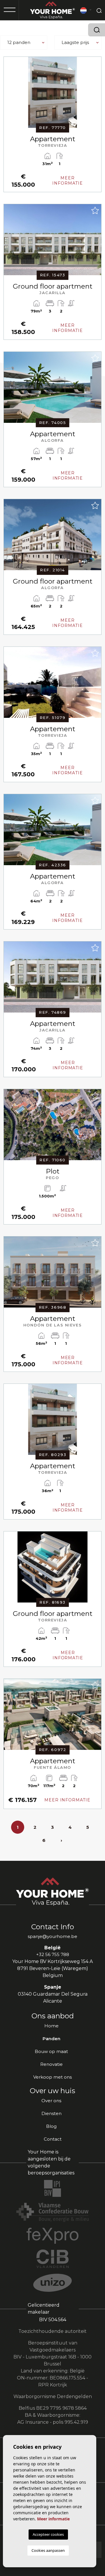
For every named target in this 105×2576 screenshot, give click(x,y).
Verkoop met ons (52, 2077)
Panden (51, 2039)
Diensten (51, 2113)
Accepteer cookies (48, 2534)
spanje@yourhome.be (52, 1936)
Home (51, 2026)
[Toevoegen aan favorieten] (95, 63)
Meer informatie (53, 2519)
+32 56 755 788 (53, 1954)
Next (95, 95)
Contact (53, 2139)
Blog (51, 2126)
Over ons (51, 2101)
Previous (10, 95)
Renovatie (51, 2064)
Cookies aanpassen (48, 2550)
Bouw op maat (51, 2051)
